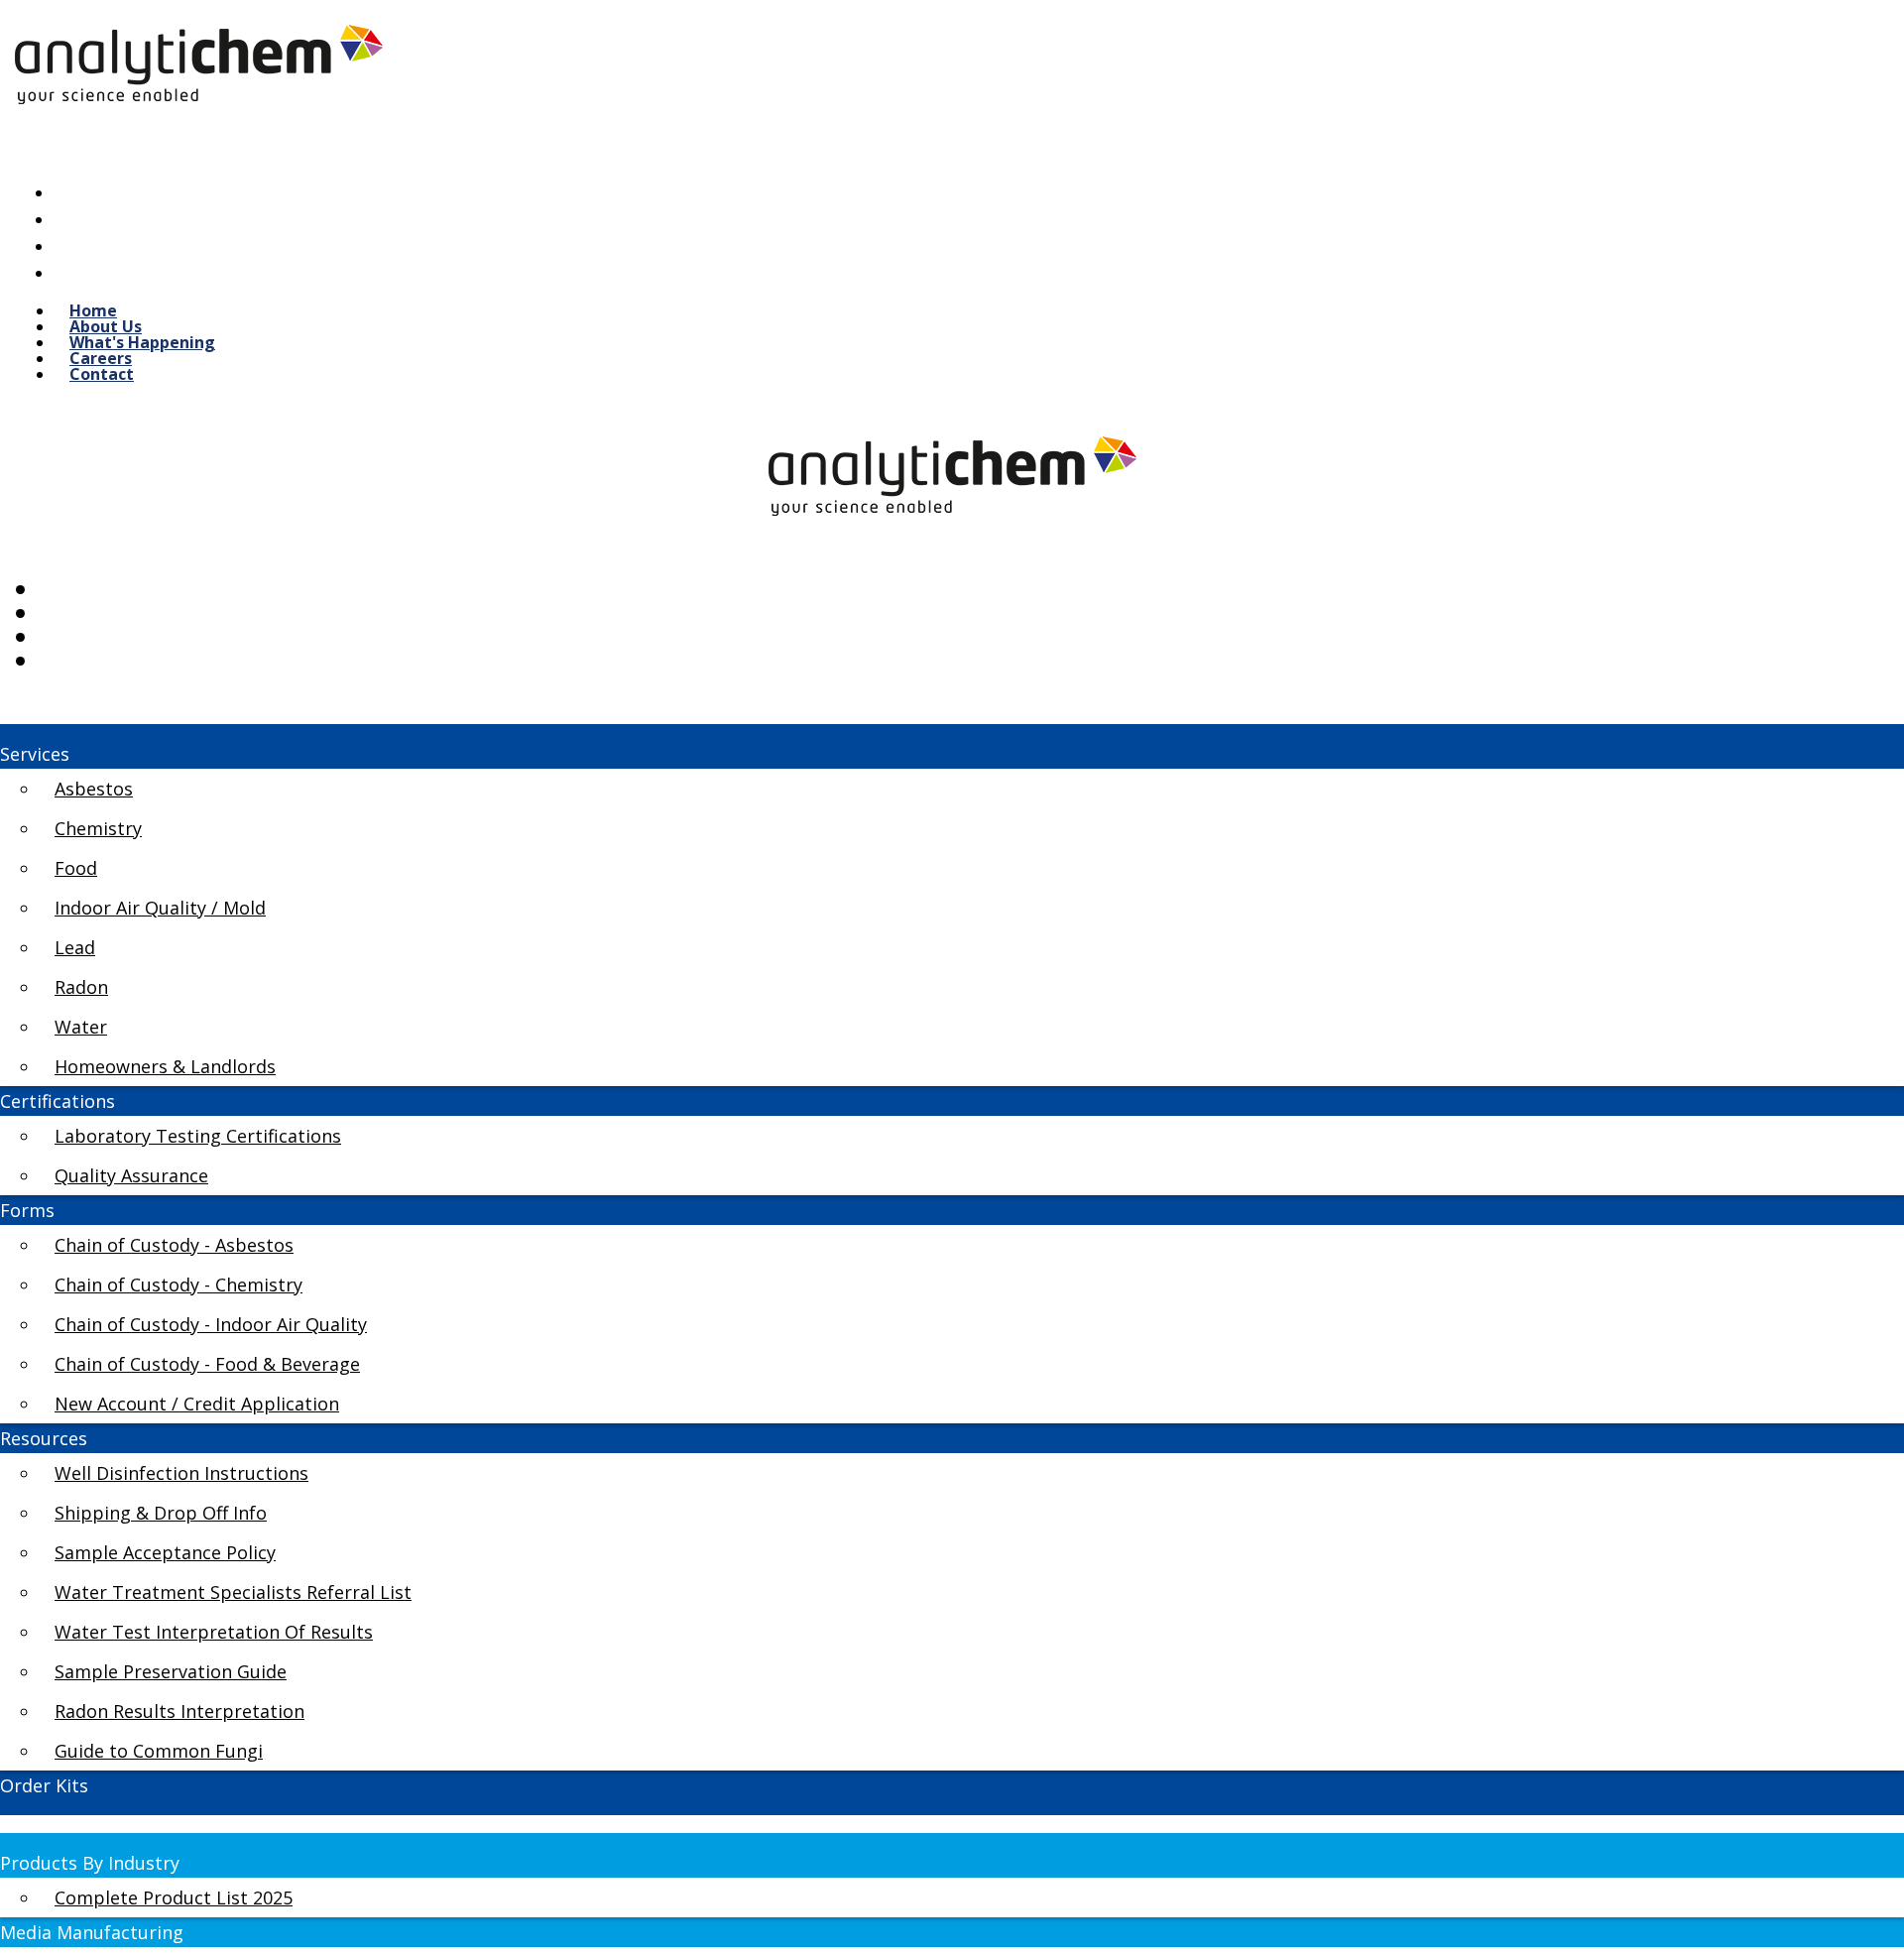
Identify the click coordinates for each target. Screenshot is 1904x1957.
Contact (102, 374)
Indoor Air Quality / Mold (160, 908)
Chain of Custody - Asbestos (174, 1245)
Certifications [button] (58, 1101)
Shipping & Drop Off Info (161, 1513)
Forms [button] (27, 1210)
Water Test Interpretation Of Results (214, 1632)
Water (81, 1027)
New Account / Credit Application (197, 1404)
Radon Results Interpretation (179, 1711)
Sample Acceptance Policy (165, 1552)
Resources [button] (44, 1438)
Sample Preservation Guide (171, 1671)
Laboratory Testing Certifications (198, 1136)
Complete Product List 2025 (174, 1897)
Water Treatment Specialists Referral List (233, 1592)
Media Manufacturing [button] (92, 1932)
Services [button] (35, 754)
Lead (75, 947)
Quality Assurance (131, 1175)
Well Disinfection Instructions (181, 1473)
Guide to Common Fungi (159, 1751)
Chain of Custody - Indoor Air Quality (211, 1324)
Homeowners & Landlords (165, 1066)
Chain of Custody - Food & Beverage (207, 1364)
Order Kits (44, 1785)
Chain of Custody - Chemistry (178, 1284)
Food (76, 868)
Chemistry (98, 828)
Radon (81, 987)
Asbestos (94, 789)
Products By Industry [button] (90, 1863)
